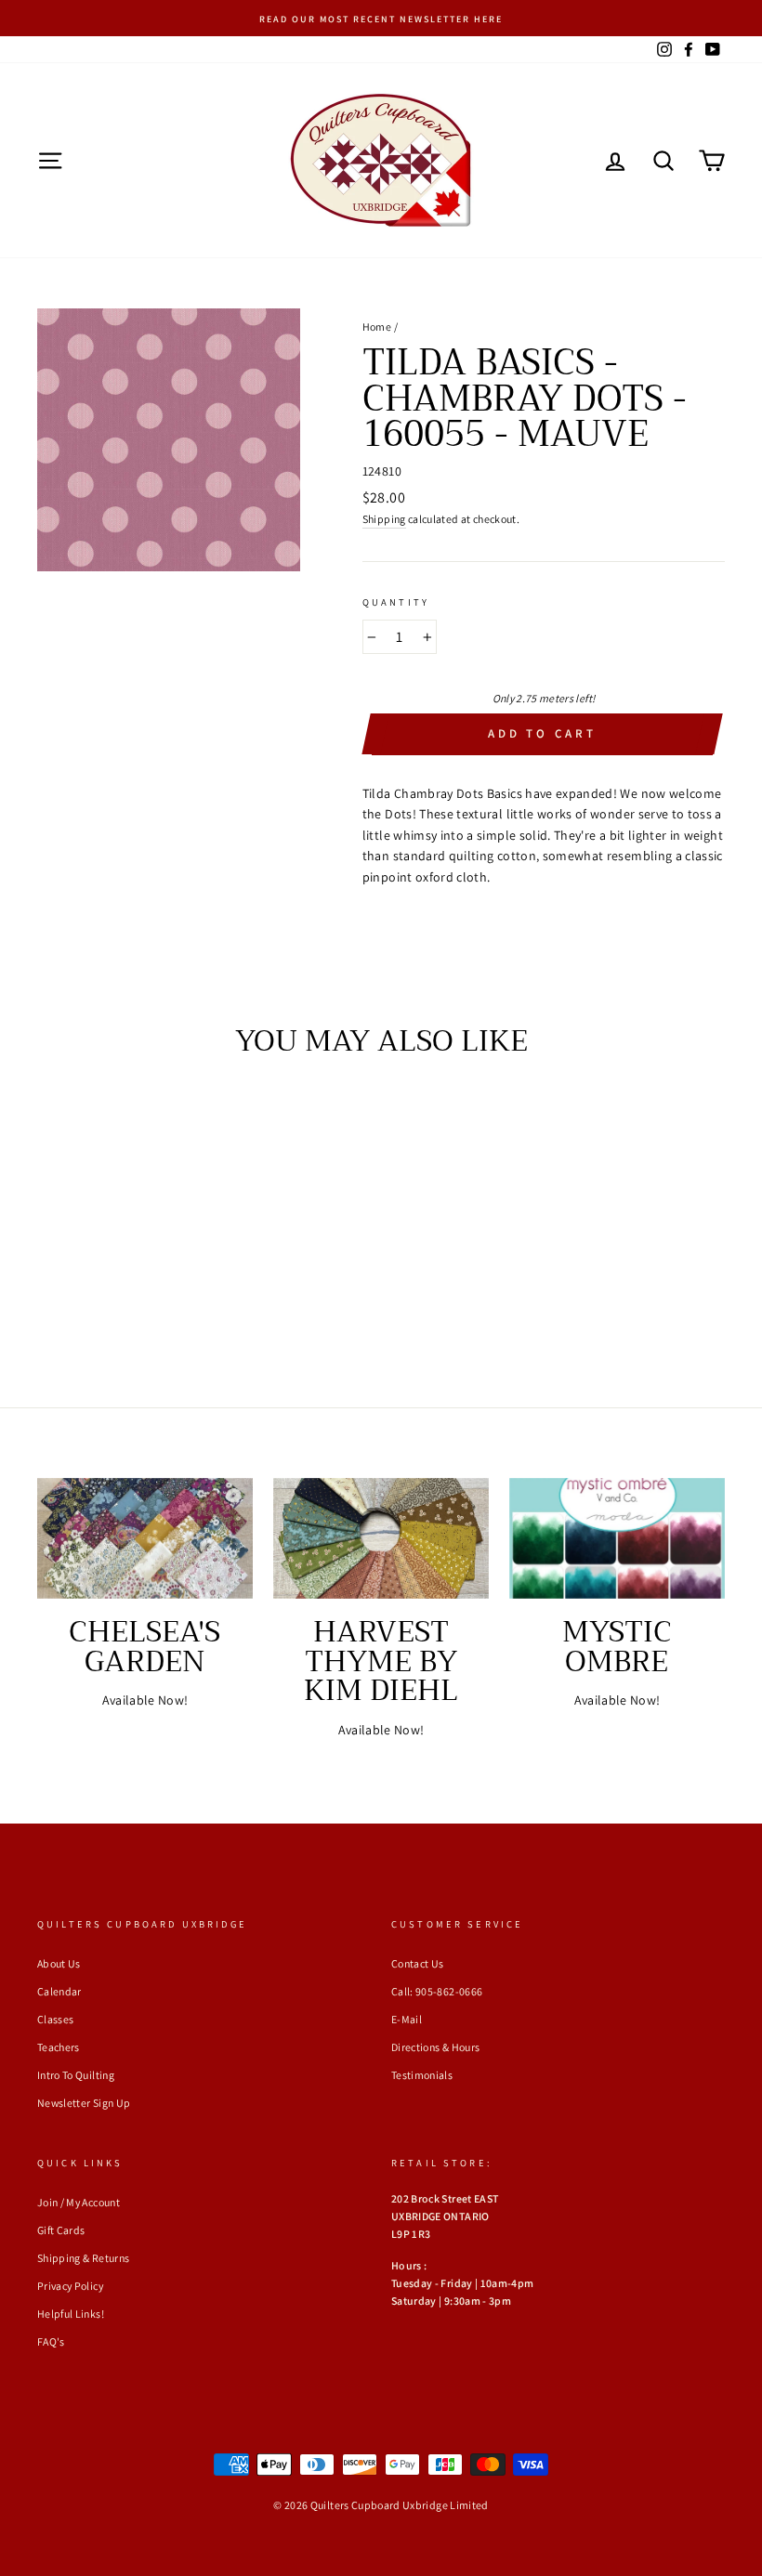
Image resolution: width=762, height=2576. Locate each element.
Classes (55, 2019)
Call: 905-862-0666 (437, 1991)
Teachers (59, 2047)
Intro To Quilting (76, 2075)
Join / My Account (79, 2202)
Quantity (396, 602)
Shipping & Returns (83, 2258)
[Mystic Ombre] (617, 1538)
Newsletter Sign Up (84, 2103)
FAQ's (51, 2341)
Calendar (59, 1991)
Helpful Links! (71, 2314)
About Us (59, 1963)
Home (377, 327)
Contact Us (418, 1963)
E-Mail (407, 2019)
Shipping (384, 519)
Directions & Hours (435, 2047)
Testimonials (422, 2075)
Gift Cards (61, 2230)
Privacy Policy (70, 2286)
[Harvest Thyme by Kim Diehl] (381, 1538)
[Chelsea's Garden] (145, 1538)
